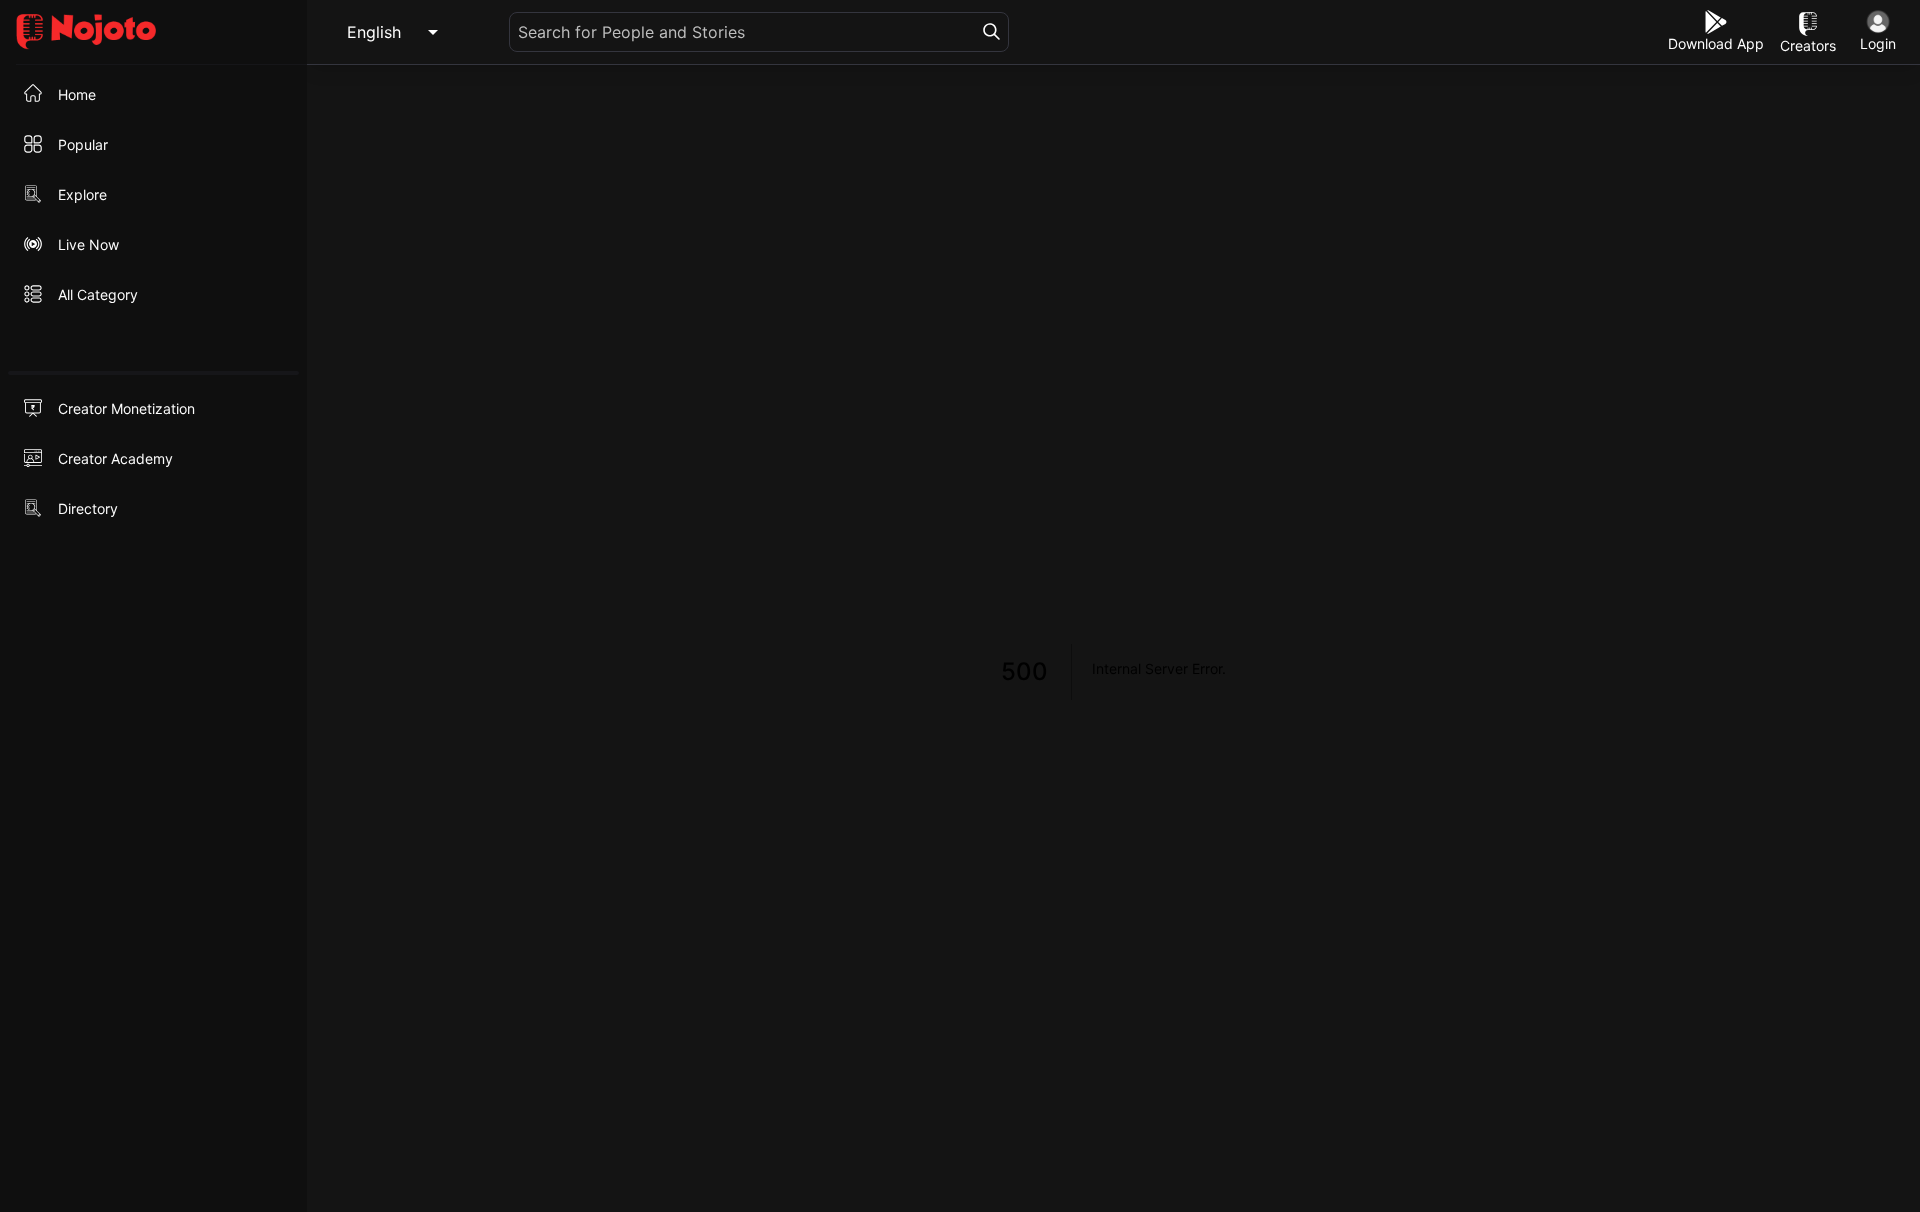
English (374, 32)
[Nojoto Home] (153, 32)
